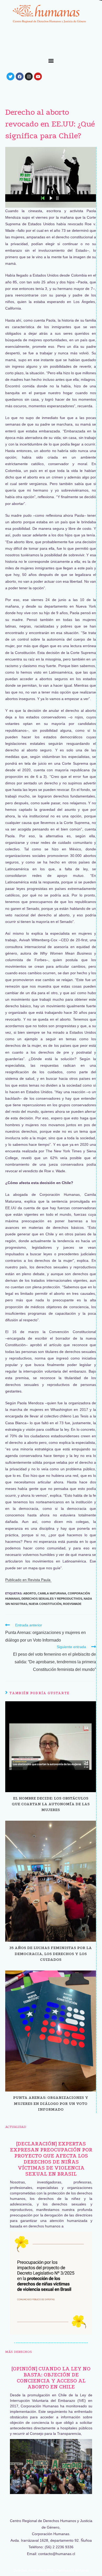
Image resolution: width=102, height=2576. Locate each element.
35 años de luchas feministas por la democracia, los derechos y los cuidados (51, 1954)
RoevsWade (72, 1604)
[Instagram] (29, 76)
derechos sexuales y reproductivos (52, 1599)
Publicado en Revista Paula (28, 1580)
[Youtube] (38, 76)
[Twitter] (10, 76)
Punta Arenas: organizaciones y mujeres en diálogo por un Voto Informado (51, 2103)
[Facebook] (20, 76)
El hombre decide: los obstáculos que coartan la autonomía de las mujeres (51, 1804)
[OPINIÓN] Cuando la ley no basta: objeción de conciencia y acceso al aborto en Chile (51, 2378)
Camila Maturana (52, 1593)
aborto (30, 1593)
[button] (51, 60)
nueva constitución (45, 1604)
